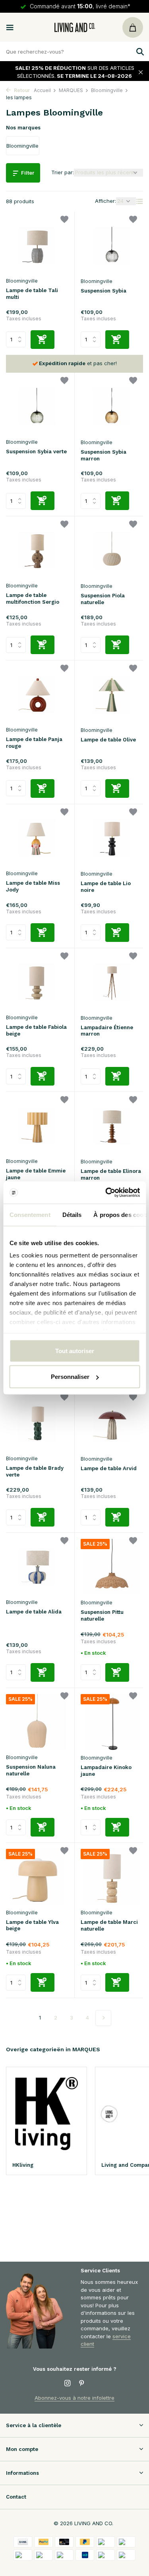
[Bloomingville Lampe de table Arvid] (112, 1423)
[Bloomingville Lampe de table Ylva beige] (37, 1877)
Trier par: (63, 172)
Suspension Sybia (104, 291)
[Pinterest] (82, 2383)
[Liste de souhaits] (64, 220)
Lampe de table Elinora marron (111, 1174)
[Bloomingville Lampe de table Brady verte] (37, 1423)
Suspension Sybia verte (36, 451)
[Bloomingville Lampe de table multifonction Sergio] (37, 550)
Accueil (42, 90)
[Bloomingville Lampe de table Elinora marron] (112, 1126)
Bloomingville (107, 90)
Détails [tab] (72, 1214)
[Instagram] (68, 2383)
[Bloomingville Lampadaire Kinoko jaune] (112, 1722)
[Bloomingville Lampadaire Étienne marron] (112, 982)
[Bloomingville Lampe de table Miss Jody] (37, 838)
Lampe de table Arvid (109, 1468)
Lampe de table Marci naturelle (109, 1925)
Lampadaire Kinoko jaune (106, 1771)
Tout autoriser (75, 1351)
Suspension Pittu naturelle (102, 1615)
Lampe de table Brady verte (35, 1471)
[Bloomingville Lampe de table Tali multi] (37, 245)
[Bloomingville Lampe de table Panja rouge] (37, 694)
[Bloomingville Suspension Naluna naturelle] (37, 1722)
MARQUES (71, 90)
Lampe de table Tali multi (32, 294)
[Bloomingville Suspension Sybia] (112, 245)
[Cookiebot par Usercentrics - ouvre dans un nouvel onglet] (106, 1193)
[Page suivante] (103, 2018)
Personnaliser (70, 1377)
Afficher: (105, 201)
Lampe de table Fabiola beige (36, 1030)
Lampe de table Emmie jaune (36, 1174)
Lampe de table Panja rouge (34, 743)
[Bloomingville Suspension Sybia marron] (112, 407)
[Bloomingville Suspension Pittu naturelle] (112, 1567)
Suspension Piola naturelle (103, 599)
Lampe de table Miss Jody (33, 886)
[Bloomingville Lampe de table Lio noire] (112, 838)
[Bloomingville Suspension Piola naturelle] (112, 550)
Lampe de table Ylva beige (32, 1925)
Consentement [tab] (30, 1214)
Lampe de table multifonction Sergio (33, 599)
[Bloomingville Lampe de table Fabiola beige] (37, 982)
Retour (21, 90)
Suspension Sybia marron (104, 455)
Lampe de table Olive (108, 740)
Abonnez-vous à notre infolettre (74, 2398)
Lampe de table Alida (34, 1612)
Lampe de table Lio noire (106, 887)
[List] (139, 201)
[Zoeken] (139, 52)
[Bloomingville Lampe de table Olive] (112, 694)
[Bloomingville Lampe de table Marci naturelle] (112, 1877)
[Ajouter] (43, 340)
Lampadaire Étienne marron (107, 1031)
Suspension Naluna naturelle (31, 1770)
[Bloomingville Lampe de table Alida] (37, 1567)
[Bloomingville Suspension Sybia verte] (37, 406)
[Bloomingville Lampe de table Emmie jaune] (37, 1126)
